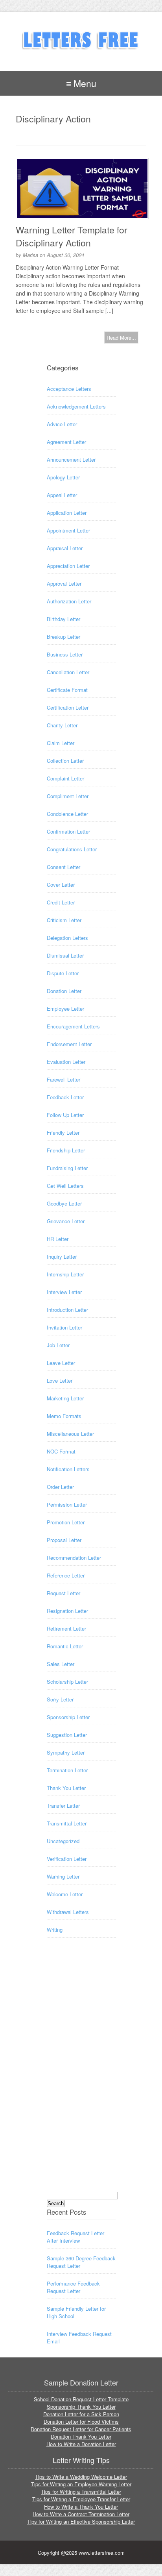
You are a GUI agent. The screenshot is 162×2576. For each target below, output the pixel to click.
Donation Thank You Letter (81, 2436)
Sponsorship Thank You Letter (81, 2407)
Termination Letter (67, 1770)
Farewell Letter (64, 1079)
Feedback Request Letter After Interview (75, 2237)
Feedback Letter (65, 1097)
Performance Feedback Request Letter (73, 2287)
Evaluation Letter (66, 1062)
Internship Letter (65, 1274)
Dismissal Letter (65, 955)
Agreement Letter (66, 442)
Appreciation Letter (68, 566)
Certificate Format (67, 690)
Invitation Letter (64, 1327)
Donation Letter (64, 991)
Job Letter (58, 1345)
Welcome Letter (65, 1894)
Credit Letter (61, 902)
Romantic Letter (65, 1646)
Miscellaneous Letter (70, 1434)
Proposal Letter (64, 1540)
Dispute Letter (63, 973)
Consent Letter (64, 867)
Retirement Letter (66, 1628)
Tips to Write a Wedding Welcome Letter (81, 2477)
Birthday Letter (64, 619)
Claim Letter (61, 743)
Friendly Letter (63, 1133)
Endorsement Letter (69, 1044)
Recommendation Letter (74, 1558)
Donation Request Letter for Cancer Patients (81, 2429)
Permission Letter (67, 1504)
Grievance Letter (66, 1221)
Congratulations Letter (72, 849)
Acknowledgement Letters (76, 406)
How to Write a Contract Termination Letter (81, 2514)
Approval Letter (64, 583)
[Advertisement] (78, 2072)
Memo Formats (64, 1416)
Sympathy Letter (66, 1752)
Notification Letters (68, 1469)
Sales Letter (61, 1664)
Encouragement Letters (73, 1026)
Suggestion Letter (67, 1735)
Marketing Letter (65, 1398)
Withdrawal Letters (68, 1912)
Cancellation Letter (68, 672)
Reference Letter (66, 1575)
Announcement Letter (71, 460)
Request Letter (64, 1593)
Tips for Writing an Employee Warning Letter (81, 2484)
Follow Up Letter (65, 1115)
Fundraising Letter (67, 1168)
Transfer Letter (63, 1806)
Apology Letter (63, 477)
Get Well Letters (65, 1186)
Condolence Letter (67, 814)
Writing (55, 1930)
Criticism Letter (64, 920)
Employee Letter (65, 1009)
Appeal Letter (62, 495)
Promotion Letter (66, 1522)
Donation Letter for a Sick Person (81, 2414)
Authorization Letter (69, 601)
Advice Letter (62, 424)
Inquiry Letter (62, 1257)
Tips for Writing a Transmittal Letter (81, 2492)
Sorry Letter (60, 1699)
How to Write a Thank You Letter (81, 2507)
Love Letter (60, 1380)
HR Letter (58, 1239)
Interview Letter (64, 1292)
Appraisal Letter (65, 548)
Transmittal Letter (67, 1823)
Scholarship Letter (67, 1682)
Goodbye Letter (64, 1203)
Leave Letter (61, 1363)
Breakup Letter (64, 637)
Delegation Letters (67, 938)
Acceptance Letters (69, 389)
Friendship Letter (66, 1150)
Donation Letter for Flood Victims (81, 2422)
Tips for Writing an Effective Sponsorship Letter (81, 2521)
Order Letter (60, 1487)
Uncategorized (63, 1841)
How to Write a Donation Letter (81, 2444)
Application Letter (67, 513)
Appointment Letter (68, 530)
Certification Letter (68, 707)
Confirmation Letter (68, 831)
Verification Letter (67, 1859)
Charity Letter (62, 725)
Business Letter (65, 654)
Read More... (121, 337)
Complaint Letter (65, 778)
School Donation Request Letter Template (81, 2399)
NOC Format (61, 1451)
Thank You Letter (66, 1788)
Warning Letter (63, 1876)
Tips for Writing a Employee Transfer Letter (81, 2499)
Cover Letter (61, 885)
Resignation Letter (67, 1611)
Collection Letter (65, 761)
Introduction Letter (67, 1310)
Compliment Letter (68, 796)
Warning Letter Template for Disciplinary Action (72, 236)
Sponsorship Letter (68, 1717)
